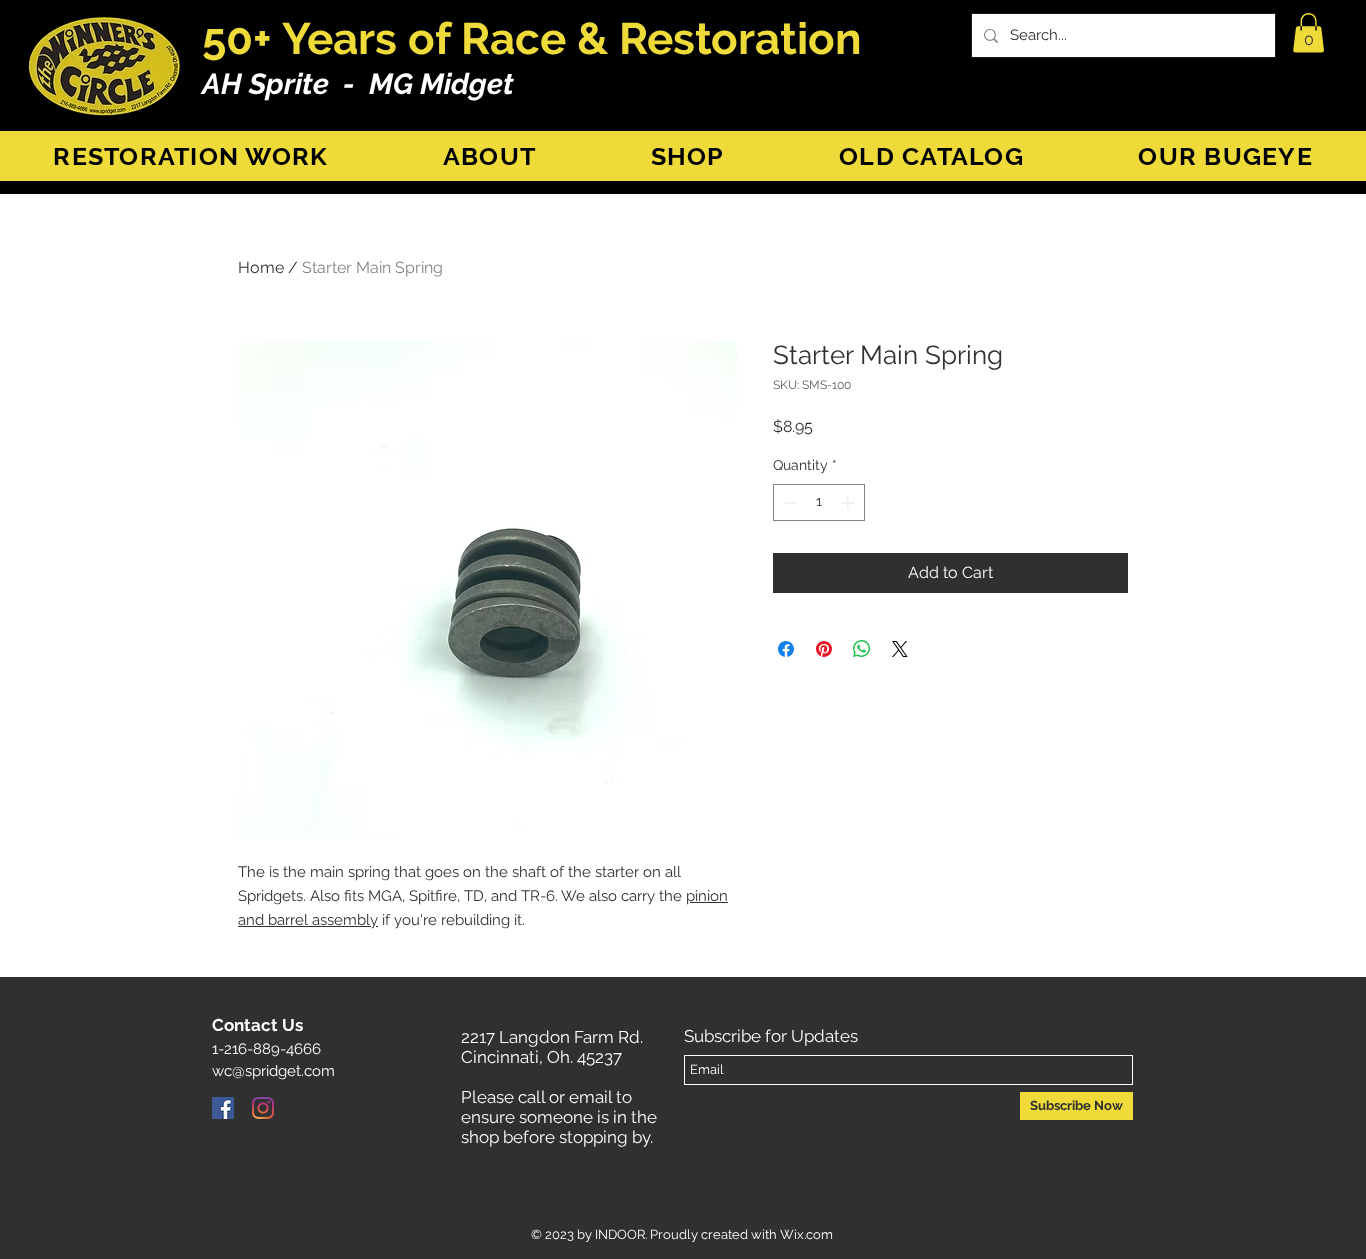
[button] (1308, 32)
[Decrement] (788, 502)
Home (261, 267)
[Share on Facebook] (786, 649)
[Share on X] (900, 649)
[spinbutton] (819, 502)
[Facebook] (223, 1108)
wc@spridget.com (273, 1071)
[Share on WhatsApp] (862, 649)
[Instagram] (263, 1108)
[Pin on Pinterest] (824, 649)
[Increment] (849, 502)
